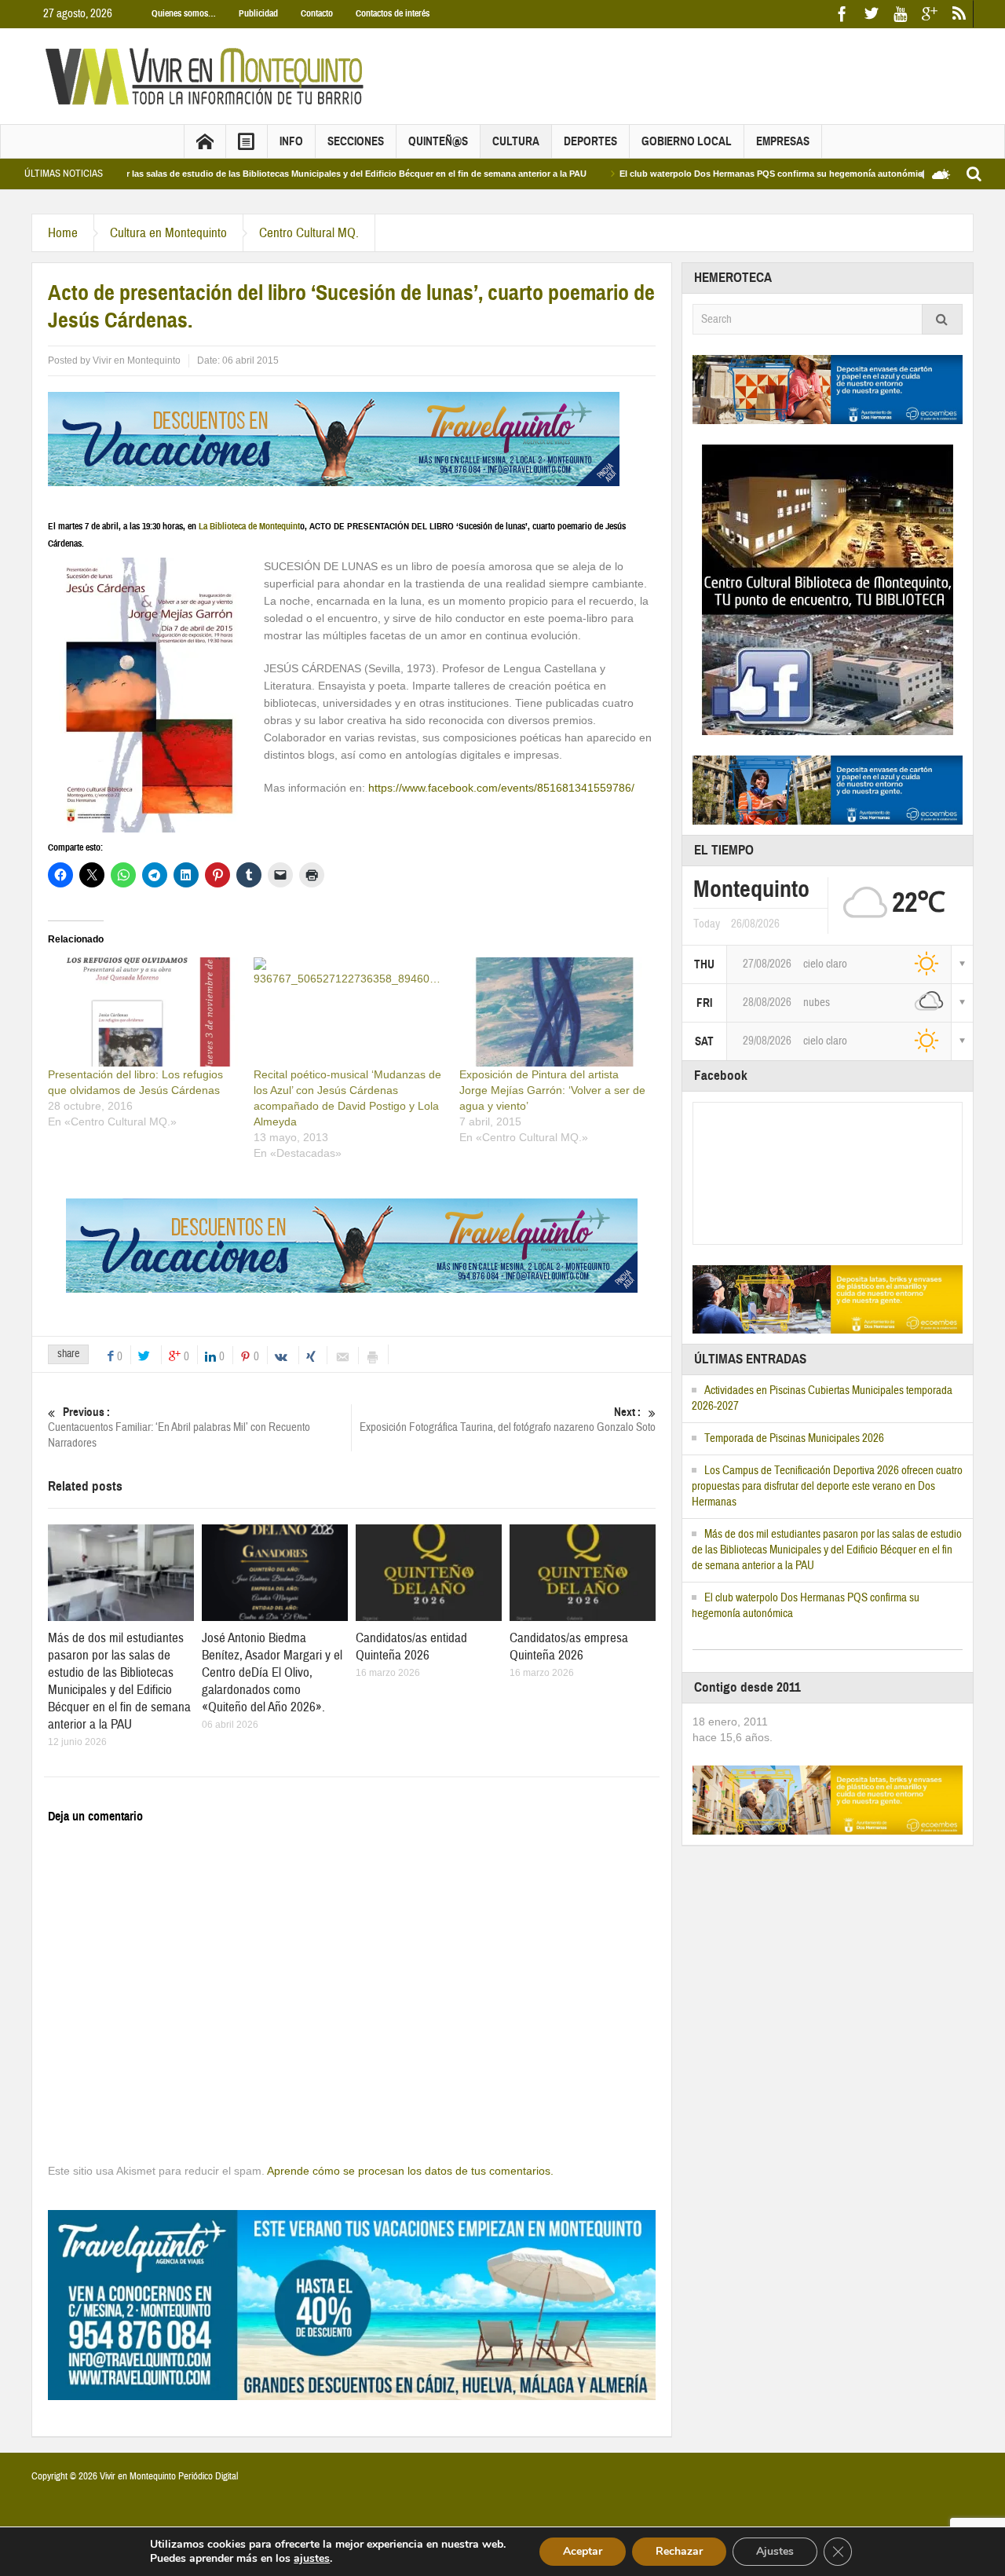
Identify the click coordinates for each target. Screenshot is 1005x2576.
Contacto (317, 13)
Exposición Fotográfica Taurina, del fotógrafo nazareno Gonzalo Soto (508, 1420)
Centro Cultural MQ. (309, 233)
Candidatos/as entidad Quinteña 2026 (411, 1647)
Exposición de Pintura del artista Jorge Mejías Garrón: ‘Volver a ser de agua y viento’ (552, 1090)
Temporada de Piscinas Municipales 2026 (794, 1438)
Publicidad (258, 13)
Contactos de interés (393, 13)
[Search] (942, 319)
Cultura (516, 141)
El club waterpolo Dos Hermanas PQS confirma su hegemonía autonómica (703, 174)
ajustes (312, 2559)
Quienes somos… (184, 13)
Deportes (590, 141)
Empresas (783, 141)
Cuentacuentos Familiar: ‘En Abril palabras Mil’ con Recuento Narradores (179, 1428)
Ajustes (775, 2551)
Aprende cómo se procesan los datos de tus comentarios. (410, 2171)
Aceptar (583, 2551)
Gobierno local (687, 141)
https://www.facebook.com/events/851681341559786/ (501, 788)
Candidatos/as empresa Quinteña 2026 (569, 1647)
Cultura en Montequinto (168, 233)
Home (63, 233)
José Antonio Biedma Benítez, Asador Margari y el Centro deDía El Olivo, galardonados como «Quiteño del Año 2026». (272, 1672)
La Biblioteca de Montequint (249, 526)
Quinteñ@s (438, 141)
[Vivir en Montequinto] (208, 75)
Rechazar (679, 2551)
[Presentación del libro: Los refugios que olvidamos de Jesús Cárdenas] (143, 1012)
